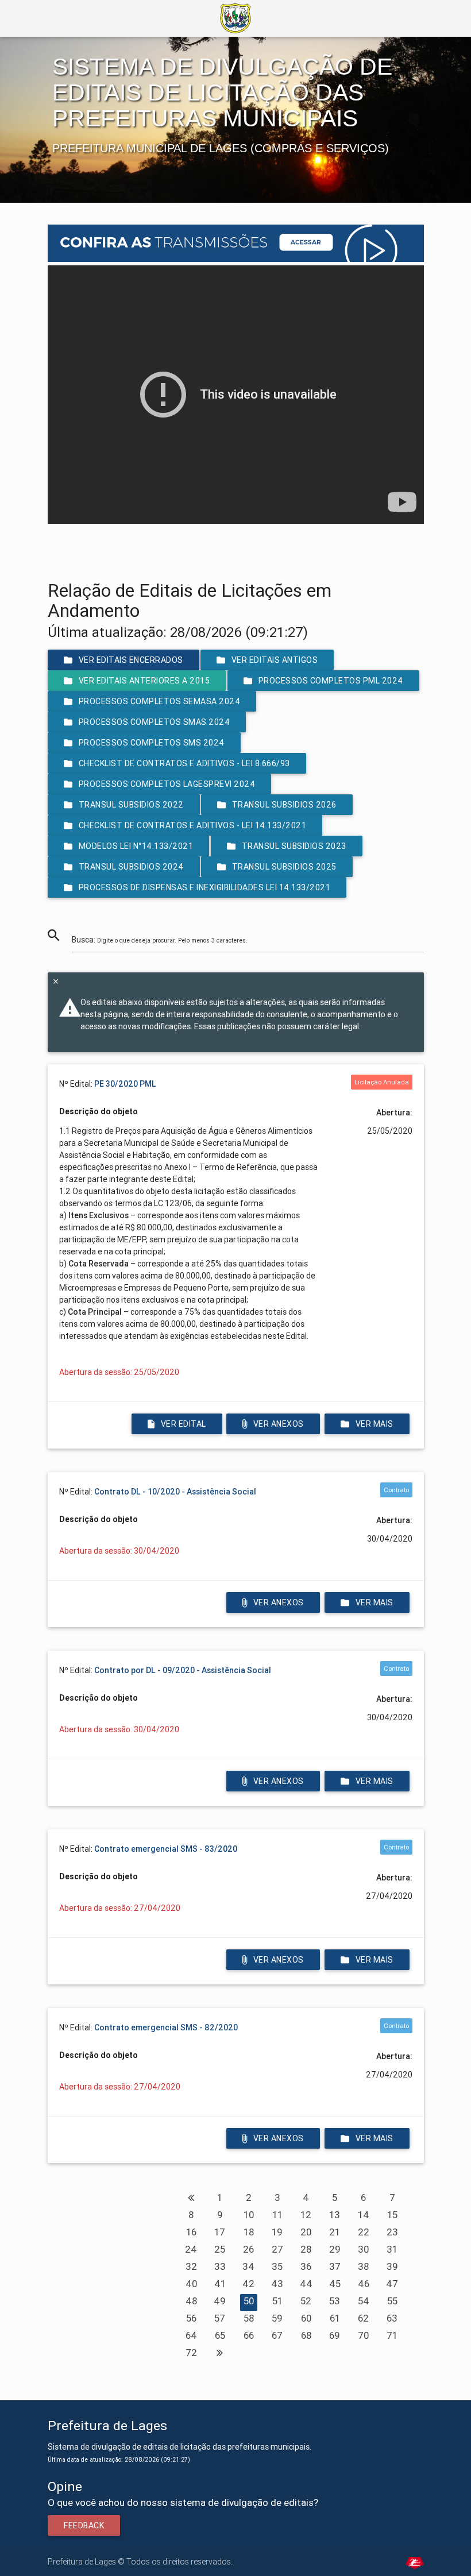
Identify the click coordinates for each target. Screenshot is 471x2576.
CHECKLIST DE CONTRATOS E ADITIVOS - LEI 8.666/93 (184, 763)
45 (335, 2284)
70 (363, 2335)
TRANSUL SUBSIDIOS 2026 (284, 805)
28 (306, 2249)
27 (277, 2249)
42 (248, 2284)
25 (220, 2249)
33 (220, 2266)
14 (364, 2215)
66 (249, 2335)
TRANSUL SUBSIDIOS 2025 (284, 867)
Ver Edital (183, 1424)
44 (306, 2284)
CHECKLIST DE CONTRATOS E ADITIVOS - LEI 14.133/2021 (192, 825)
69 (335, 2335)
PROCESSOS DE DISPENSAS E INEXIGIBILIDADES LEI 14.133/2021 (204, 887)
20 (306, 2232)
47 (392, 2284)
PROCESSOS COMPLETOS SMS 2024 (151, 743)
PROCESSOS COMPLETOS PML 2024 (330, 681)
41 (220, 2284)
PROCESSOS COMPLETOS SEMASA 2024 (159, 701)
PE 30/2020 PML (125, 1084)
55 (392, 2301)
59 (277, 2318)
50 (249, 2301)
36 (306, 2266)
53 (335, 2301)
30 (363, 2249)
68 (306, 2335)
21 (335, 2232)
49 (220, 2301)
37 (335, 2266)
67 (277, 2335)
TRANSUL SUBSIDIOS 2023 (294, 846)
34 (248, 2266)
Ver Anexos (279, 1424)
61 (335, 2318)
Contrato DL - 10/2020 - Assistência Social (175, 1492)
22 (364, 2232)
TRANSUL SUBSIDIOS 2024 (131, 867)
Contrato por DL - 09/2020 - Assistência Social (183, 1670)
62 (363, 2318)
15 (392, 2215)
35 (277, 2266)
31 (392, 2249)
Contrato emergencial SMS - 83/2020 (166, 1849)
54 (364, 2301)
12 (306, 2215)
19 (277, 2232)
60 (306, 2318)
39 (392, 2266)
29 (335, 2249)
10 (249, 2215)
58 (249, 2318)
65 (220, 2335)
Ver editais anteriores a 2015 (144, 681)
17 (220, 2232)
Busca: (160, 940)
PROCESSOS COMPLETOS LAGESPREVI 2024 (167, 784)
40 (191, 2284)
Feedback (84, 2525)
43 (277, 2284)
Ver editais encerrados (130, 660)
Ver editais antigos (275, 660)
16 (191, 2232)
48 (191, 2301)
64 (191, 2335)
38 (363, 2266)
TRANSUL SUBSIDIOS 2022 (131, 805)
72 (191, 2353)
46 (364, 2284)
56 (191, 2318)
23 (392, 2232)
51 (277, 2301)
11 (277, 2215)
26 (248, 2249)
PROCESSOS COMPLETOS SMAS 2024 (154, 722)
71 (392, 2335)
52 (306, 2301)
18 (249, 2232)
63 (392, 2318)
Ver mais (374, 1424)
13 (335, 2215)
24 (191, 2249)
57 (220, 2318)
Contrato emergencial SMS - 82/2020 (166, 2027)
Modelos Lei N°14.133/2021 (136, 846)
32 (191, 2266)
